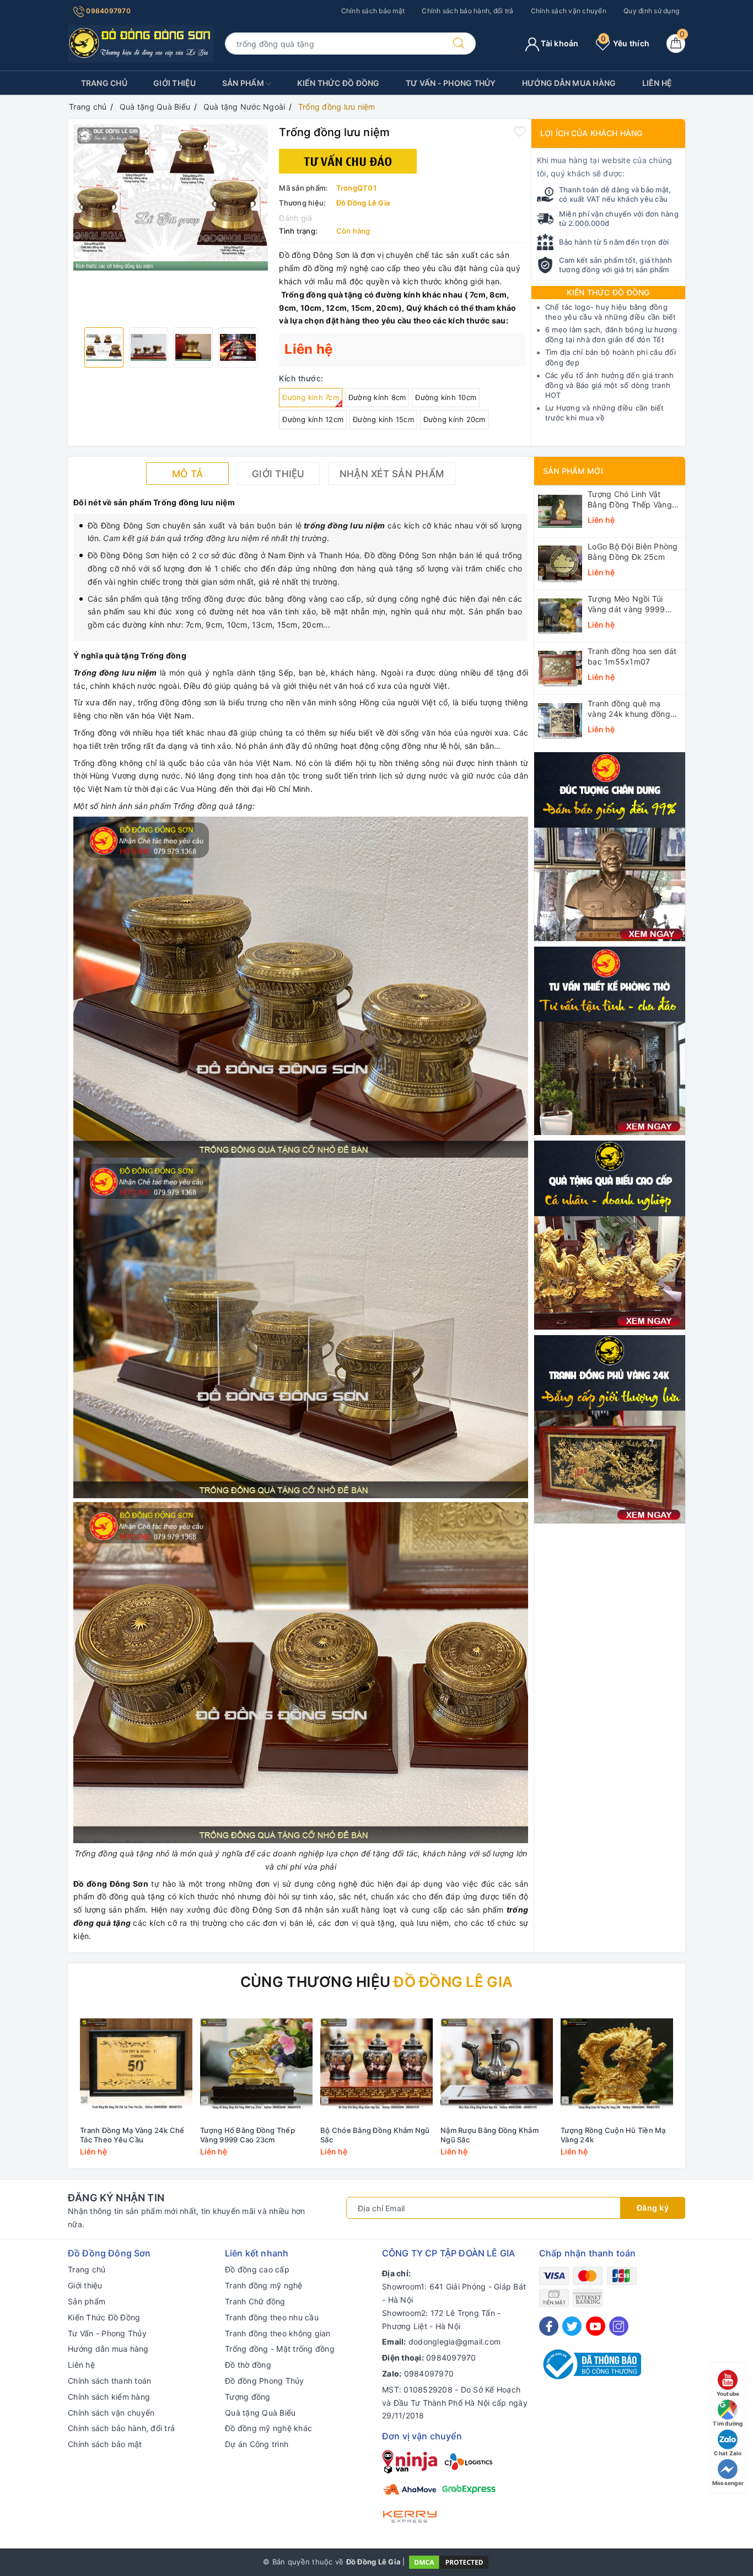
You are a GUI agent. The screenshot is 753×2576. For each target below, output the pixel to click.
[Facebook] (549, 2326)
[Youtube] (596, 2326)
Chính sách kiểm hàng (109, 2397)
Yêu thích (625, 43)
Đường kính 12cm (313, 419)
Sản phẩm (244, 83)
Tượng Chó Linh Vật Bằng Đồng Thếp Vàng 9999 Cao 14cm (630, 499)
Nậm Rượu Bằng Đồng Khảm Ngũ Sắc (490, 2135)
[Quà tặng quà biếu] (610, 1234)
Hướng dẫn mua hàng (569, 83)
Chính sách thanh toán (109, 2381)
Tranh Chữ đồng (255, 2301)
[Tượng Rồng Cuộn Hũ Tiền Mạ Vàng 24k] (617, 2064)
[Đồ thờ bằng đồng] (610, 1040)
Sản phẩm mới (573, 471)
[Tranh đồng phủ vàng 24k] (610, 1429)
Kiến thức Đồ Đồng (608, 292)
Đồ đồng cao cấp (257, 2269)
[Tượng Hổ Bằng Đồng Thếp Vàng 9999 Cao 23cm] (256, 2064)
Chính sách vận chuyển (569, 11)
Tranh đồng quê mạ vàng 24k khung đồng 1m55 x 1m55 (629, 709)
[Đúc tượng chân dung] (610, 846)
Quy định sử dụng (651, 11)
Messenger (728, 2483)
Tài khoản (559, 43)
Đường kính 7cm (311, 397)
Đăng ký (653, 2208)
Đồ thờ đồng (248, 2365)
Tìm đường (728, 2423)
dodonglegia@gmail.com (455, 2342)
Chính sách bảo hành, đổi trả (467, 11)
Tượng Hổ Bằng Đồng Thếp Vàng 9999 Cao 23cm (248, 2135)
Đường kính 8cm (377, 397)
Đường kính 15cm (383, 419)
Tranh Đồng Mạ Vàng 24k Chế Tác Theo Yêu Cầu (132, 2135)
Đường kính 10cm (446, 397)
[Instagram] (619, 2326)
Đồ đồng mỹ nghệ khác (268, 2428)
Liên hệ (657, 83)
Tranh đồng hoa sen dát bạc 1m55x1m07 (632, 656)
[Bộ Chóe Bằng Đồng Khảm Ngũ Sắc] (376, 2064)
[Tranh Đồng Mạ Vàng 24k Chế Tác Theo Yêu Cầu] (136, 2064)
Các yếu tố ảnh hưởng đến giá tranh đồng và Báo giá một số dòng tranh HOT (610, 385)
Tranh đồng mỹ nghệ (264, 2285)
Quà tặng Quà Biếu (260, 2413)
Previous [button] (46, 2090)
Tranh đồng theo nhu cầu (272, 2317)
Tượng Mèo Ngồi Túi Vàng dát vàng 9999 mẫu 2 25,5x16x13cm (628, 604)
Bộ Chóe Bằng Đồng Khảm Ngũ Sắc (375, 2135)
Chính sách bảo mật (373, 11)
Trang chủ (104, 83)
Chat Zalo (728, 2453)
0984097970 (107, 11)
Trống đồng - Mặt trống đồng (280, 2349)
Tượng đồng (248, 2397)
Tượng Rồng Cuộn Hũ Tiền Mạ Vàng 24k (613, 2135)
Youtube (728, 2394)
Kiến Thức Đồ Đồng (338, 83)
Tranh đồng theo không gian (278, 2333)
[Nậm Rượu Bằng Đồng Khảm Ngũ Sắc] (497, 2064)
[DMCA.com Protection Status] (449, 2562)
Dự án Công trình (257, 2444)
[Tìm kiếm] (459, 44)
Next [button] (707, 2090)
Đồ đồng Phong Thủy (265, 2381)
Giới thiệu (175, 83)
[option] (171, 198)
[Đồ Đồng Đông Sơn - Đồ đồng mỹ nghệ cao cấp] (141, 43)
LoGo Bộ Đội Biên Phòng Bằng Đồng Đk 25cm (633, 551)
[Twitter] (572, 2326)
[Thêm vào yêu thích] (520, 131)
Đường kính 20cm (455, 419)
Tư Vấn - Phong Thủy (451, 83)
